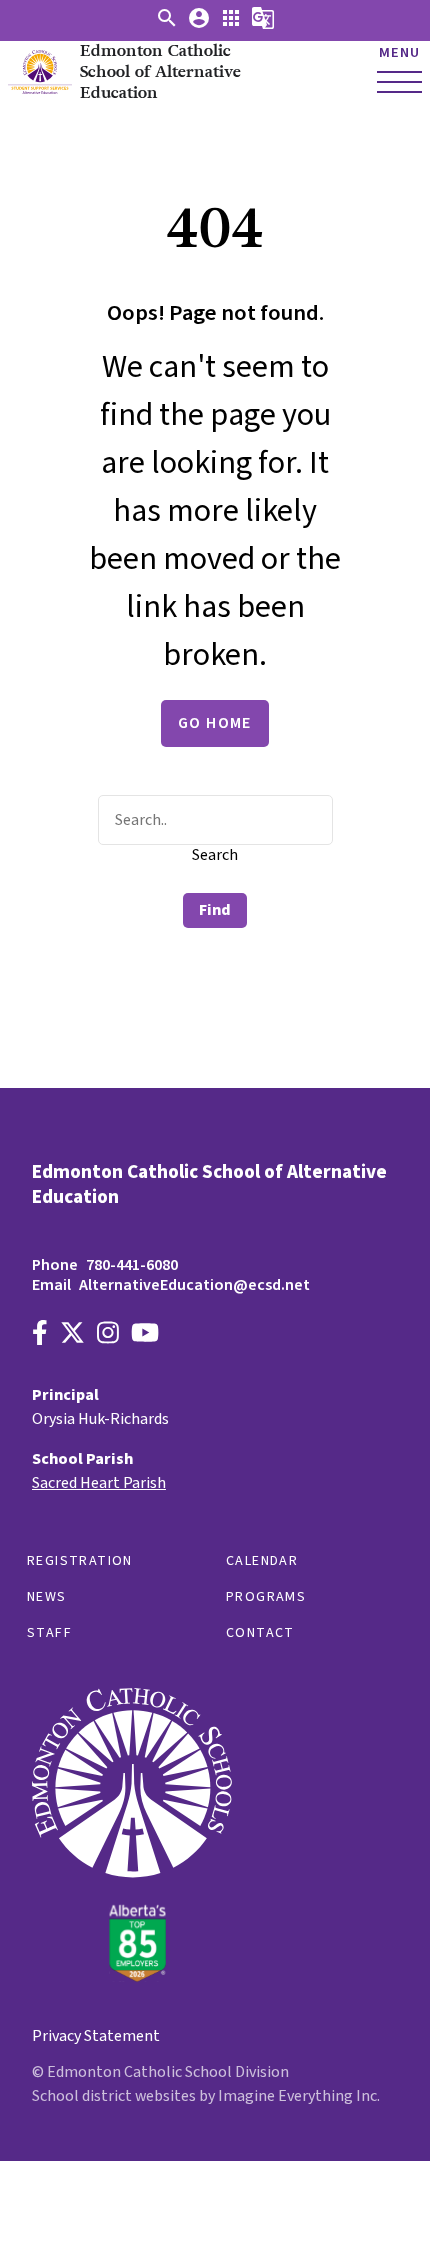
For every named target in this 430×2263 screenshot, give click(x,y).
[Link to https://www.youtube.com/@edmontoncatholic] (145, 1335)
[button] (167, 25)
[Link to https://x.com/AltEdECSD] (72, 1335)
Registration (80, 1561)
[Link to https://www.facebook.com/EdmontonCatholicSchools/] (40, 1335)
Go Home (215, 723)
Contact (260, 1633)
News (47, 1597)
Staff (49, 1633)
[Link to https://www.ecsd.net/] (132, 1977)
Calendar (262, 1561)
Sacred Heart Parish (99, 1483)
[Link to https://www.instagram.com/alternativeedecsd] (108, 1335)
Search (215, 855)
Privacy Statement (96, 2036)
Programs (266, 1597)
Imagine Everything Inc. (299, 2096)
